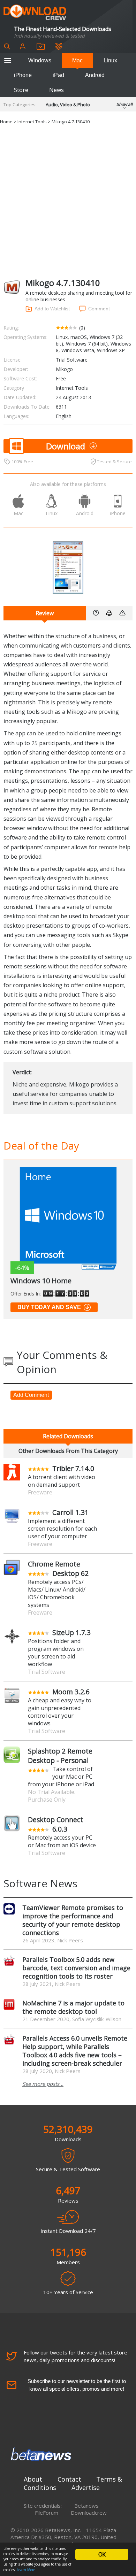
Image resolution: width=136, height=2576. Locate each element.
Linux (110, 60)
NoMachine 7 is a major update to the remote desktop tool (73, 2007)
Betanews (86, 2506)
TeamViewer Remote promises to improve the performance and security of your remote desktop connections (73, 1920)
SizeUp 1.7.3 (71, 1633)
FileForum (47, 2513)
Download (66, 446)
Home (6, 122)
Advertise (86, 2488)
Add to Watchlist (52, 309)
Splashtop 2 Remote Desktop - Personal (60, 1756)
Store (21, 90)
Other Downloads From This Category (68, 1451)
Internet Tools (32, 122)
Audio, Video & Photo (68, 105)
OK (102, 2554)
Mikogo (64, 369)
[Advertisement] (68, 200)
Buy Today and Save (49, 1307)
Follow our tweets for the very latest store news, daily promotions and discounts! (75, 2356)
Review (45, 613)
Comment (99, 309)
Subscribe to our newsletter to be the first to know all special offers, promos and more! (77, 2385)
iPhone (23, 75)
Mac (77, 60)
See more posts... (43, 2084)
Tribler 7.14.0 (73, 1468)
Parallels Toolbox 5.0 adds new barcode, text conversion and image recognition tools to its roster (76, 1968)
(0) (82, 328)
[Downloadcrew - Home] (35, 13)
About (33, 2479)
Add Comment (31, 1395)
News (56, 90)
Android (95, 75)
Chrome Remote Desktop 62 (58, 1569)
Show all (124, 104)
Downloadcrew (89, 2513)
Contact (69, 2479)
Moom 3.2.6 (71, 1692)
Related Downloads (68, 1436)
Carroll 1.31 (70, 1512)
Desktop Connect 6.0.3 (55, 1824)
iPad (58, 75)
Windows (40, 60)
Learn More (26, 2570)
